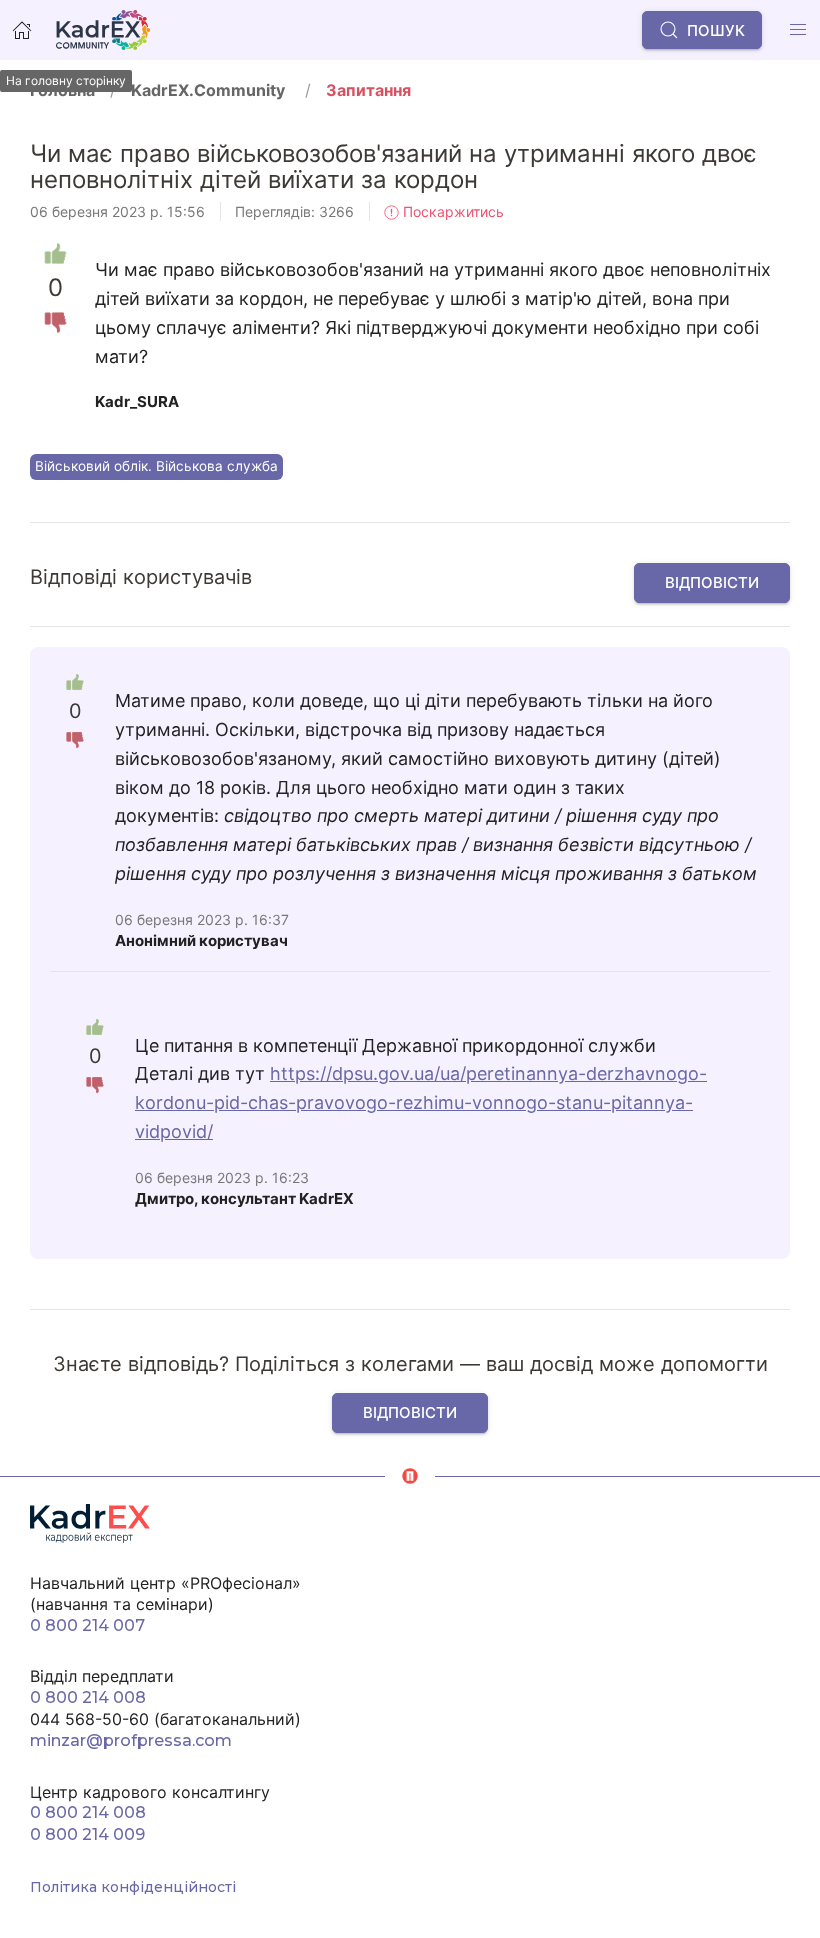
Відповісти (712, 582)
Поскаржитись (451, 211)
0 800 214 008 (88, 1697)
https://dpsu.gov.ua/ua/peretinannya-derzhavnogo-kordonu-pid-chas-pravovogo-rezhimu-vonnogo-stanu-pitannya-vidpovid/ (421, 1102)
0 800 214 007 (87, 1625)
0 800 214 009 (87, 1834)
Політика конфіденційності (133, 1887)
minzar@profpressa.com (131, 1740)
